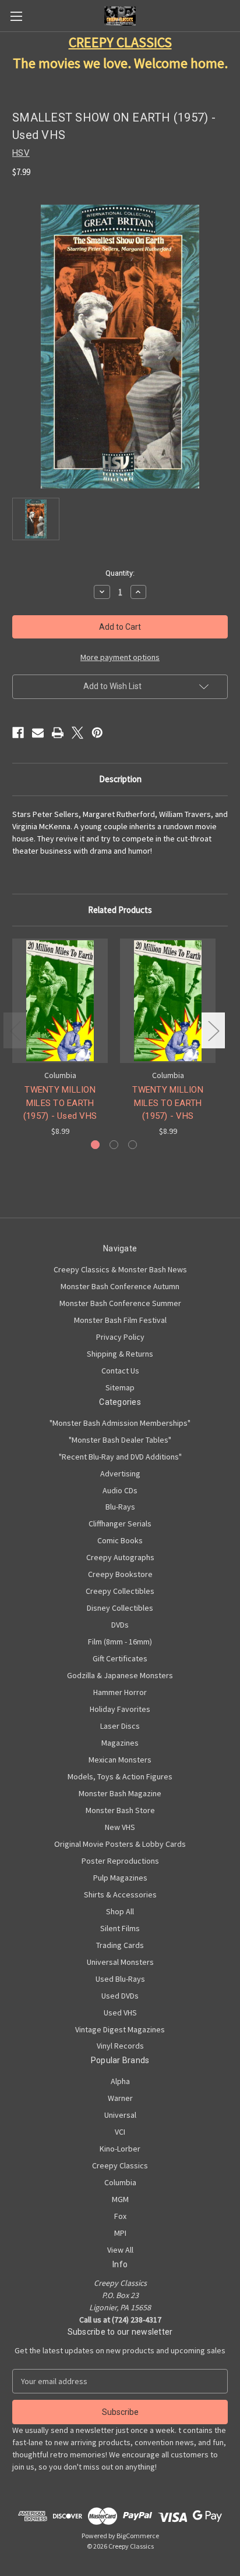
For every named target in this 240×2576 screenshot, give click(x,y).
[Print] (58, 733)
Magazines (120, 1743)
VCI (120, 2132)
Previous (15, 1030)
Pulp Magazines (120, 1878)
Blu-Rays (120, 1507)
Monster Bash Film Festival (120, 1320)
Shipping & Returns (120, 1354)
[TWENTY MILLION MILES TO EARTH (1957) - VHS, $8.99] (168, 1001)
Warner (120, 2098)
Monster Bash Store (120, 1810)
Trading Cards (120, 1945)
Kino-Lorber (120, 2149)
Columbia (120, 2182)
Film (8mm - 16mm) (120, 1642)
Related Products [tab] (120, 910)
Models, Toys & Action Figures (120, 1776)
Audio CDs (120, 1490)
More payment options (120, 657)
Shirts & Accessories (120, 1894)
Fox (120, 2216)
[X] (77, 733)
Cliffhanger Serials (120, 1524)
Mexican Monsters (120, 1760)
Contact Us (120, 1371)
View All (120, 2250)
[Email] (38, 733)
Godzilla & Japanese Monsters (120, 1675)
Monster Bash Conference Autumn (120, 1286)
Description (120, 779)
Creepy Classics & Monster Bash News (120, 1269)
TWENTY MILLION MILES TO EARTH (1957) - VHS (168, 1103)
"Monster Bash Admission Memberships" (120, 1423)
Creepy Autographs (120, 1557)
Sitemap (120, 1387)
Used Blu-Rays (120, 1979)
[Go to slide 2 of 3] (114, 1145)
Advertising (120, 1473)
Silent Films (120, 1928)
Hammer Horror (120, 1692)
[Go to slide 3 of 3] (133, 1145)
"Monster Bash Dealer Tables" (120, 1440)
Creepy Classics (120, 2165)
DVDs (120, 1625)
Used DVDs (120, 1996)
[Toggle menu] (16, 16)
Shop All (120, 1911)
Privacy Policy (120, 1337)
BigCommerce (138, 2536)
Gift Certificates (120, 1658)
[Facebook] (18, 733)
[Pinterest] (97, 733)
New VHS (120, 1827)
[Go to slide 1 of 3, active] (95, 1145)
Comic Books (120, 1540)
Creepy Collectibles (120, 1591)
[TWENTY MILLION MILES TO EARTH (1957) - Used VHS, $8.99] (60, 1001)
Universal (120, 2115)
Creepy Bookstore (120, 1574)
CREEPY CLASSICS (120, 42)
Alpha (120, 2081)
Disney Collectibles (120, 1608)
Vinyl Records (120, 2046)
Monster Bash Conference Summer (120, 1303)
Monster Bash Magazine (120, 1793)
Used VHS (120, 2013)
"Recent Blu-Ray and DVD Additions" (120, 1457)
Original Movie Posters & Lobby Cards (120, 1844)
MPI (120, 2233)
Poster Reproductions (120, 1861)
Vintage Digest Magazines (120, 2029)
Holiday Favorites (120, 1709)
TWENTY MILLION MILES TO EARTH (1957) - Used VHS (60, 1103)
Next (213, 1030)
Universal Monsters (120, 1962)
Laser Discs (120, 1726)
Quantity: (120, 573)
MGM (120, 2199)
